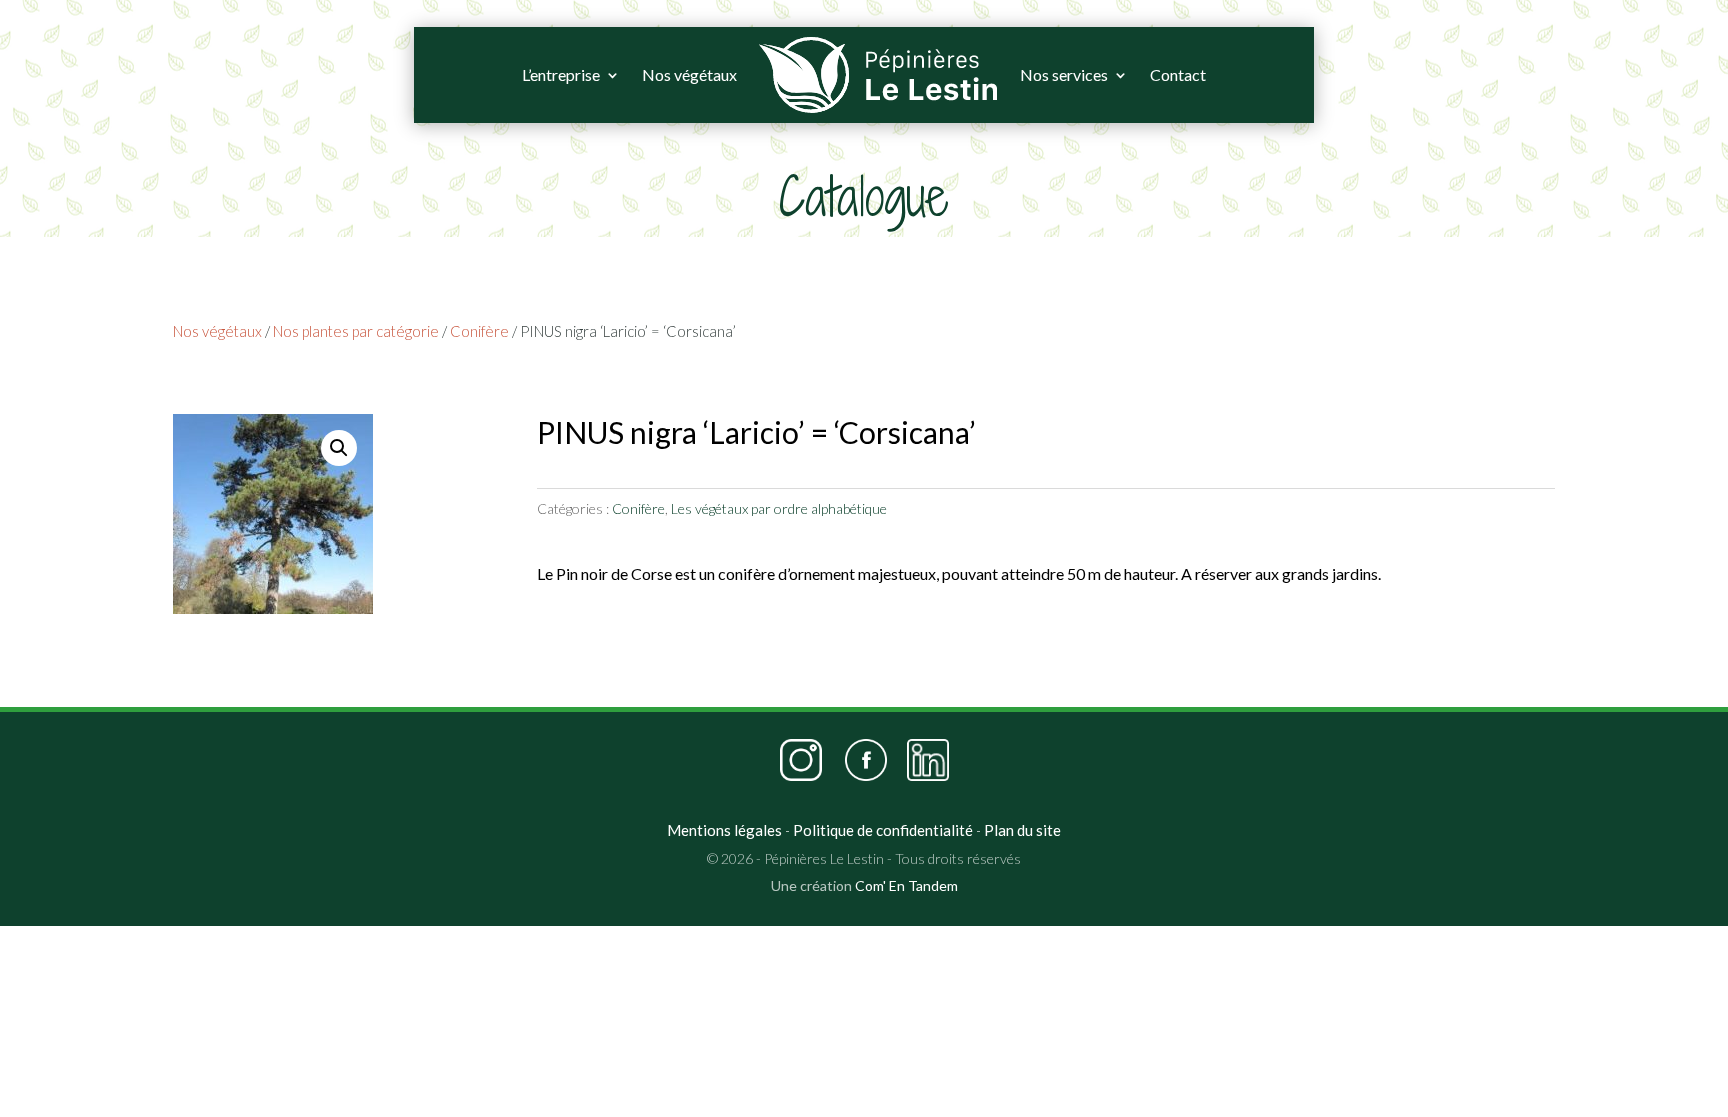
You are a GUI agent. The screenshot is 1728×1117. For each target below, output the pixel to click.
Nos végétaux (689, 74)
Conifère (479, 331)
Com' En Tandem (906, 885)
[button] (339, 448)
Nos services (1064, 74)
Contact (1178, 74)
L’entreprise (561, 74)
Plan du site (1022, 830)
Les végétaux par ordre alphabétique (779, 508)
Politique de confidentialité (883, 830)
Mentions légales (724, 830)
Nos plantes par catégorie (356, 331)
